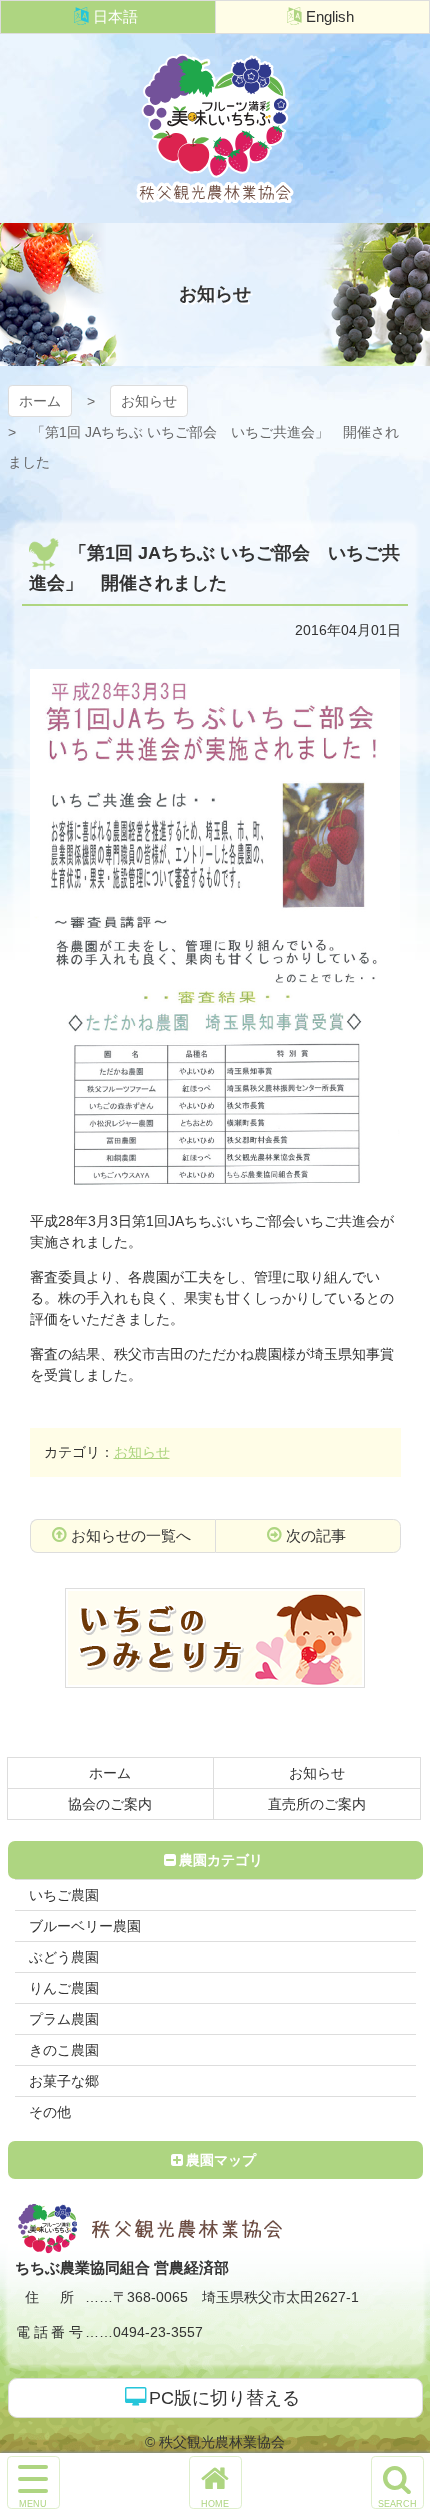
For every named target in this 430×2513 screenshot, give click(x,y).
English (330, 16)
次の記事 (316, 1535)
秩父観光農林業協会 (215, 128)
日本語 (115, 16)
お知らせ (149, 401)
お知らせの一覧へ (131, 1535)
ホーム (40, 401)
